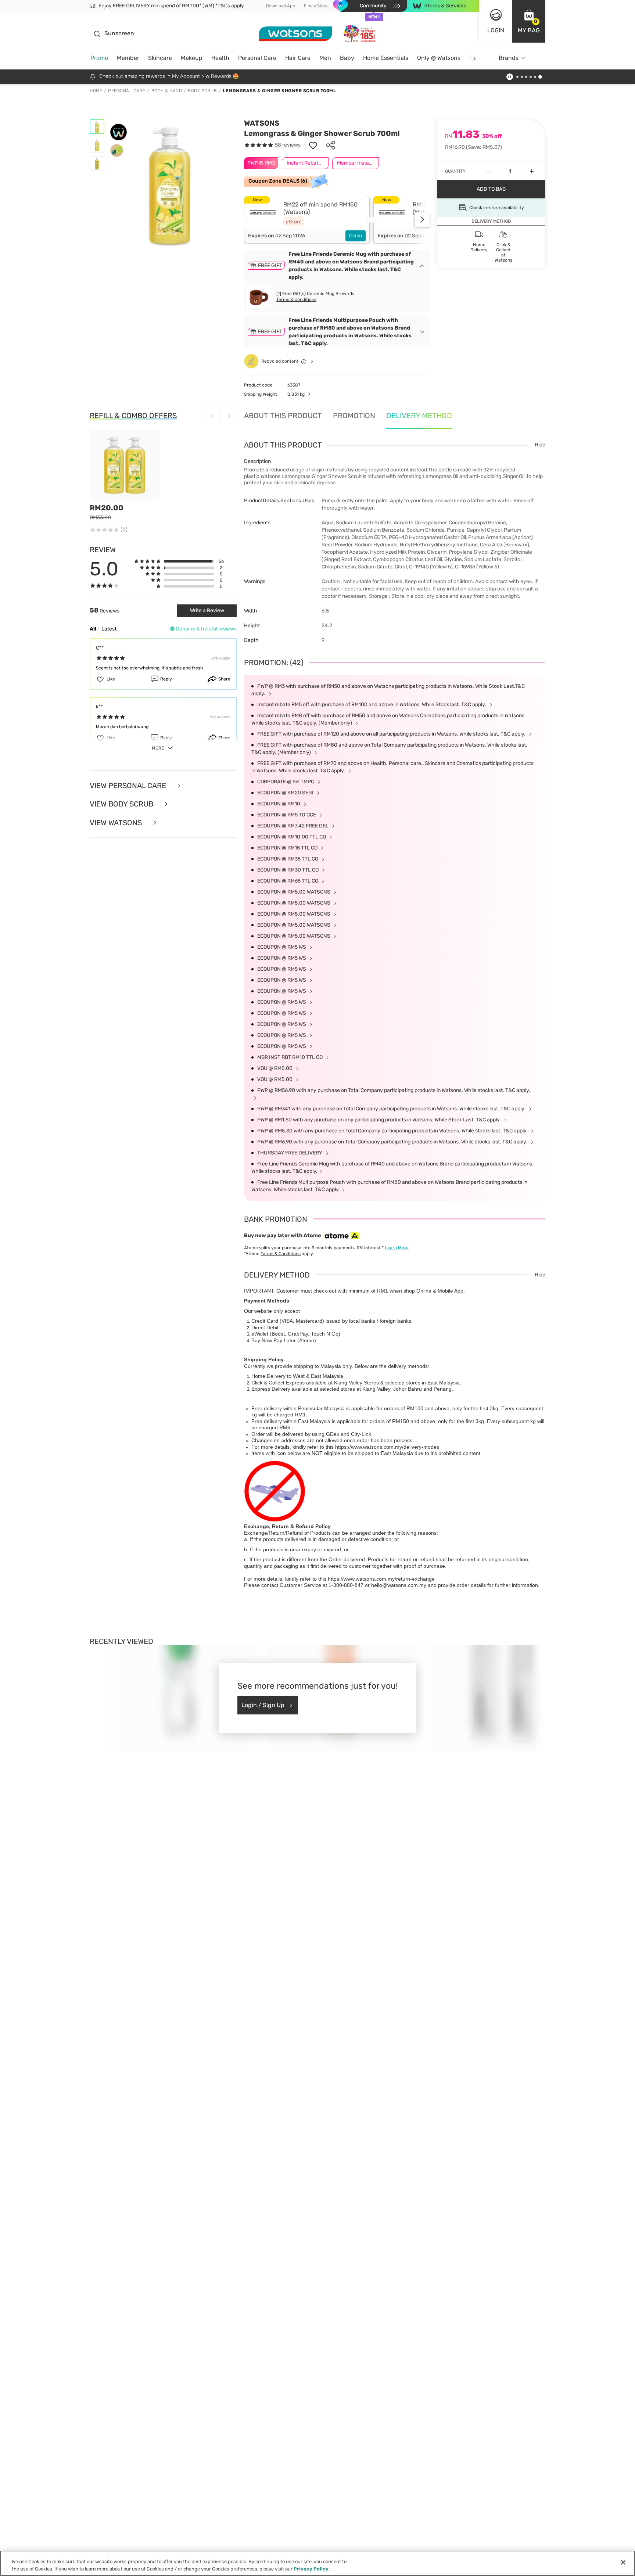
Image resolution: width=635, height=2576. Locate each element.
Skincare (160, 58)
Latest (109, 629)
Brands (509, 58)
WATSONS (262, 123)
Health (220, 58)
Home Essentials (386, 58)
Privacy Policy (311, 2568)
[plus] (532, 171)
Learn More (397, 1248)
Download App (281, 6)
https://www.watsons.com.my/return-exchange (381, 1579)
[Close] (623, 2562)
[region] (317, 2563)
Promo (99, 58)
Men (325, 58)
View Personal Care (129, 786)
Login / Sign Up (263, 1705)
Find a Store (316, 6)
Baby (347, 58)
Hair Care (298, 58)
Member (128, 58)
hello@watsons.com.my (399, 1585)
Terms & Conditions (296, 299)
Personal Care (257, 58)
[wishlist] (313, 145)
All (93, 629)
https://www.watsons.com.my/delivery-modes (387, 1447)
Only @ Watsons (439, 58)
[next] (474, 58)
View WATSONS (117, 823)
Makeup (192, 58)
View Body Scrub (122, 804)
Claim (356, 236)
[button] (529, 21)
